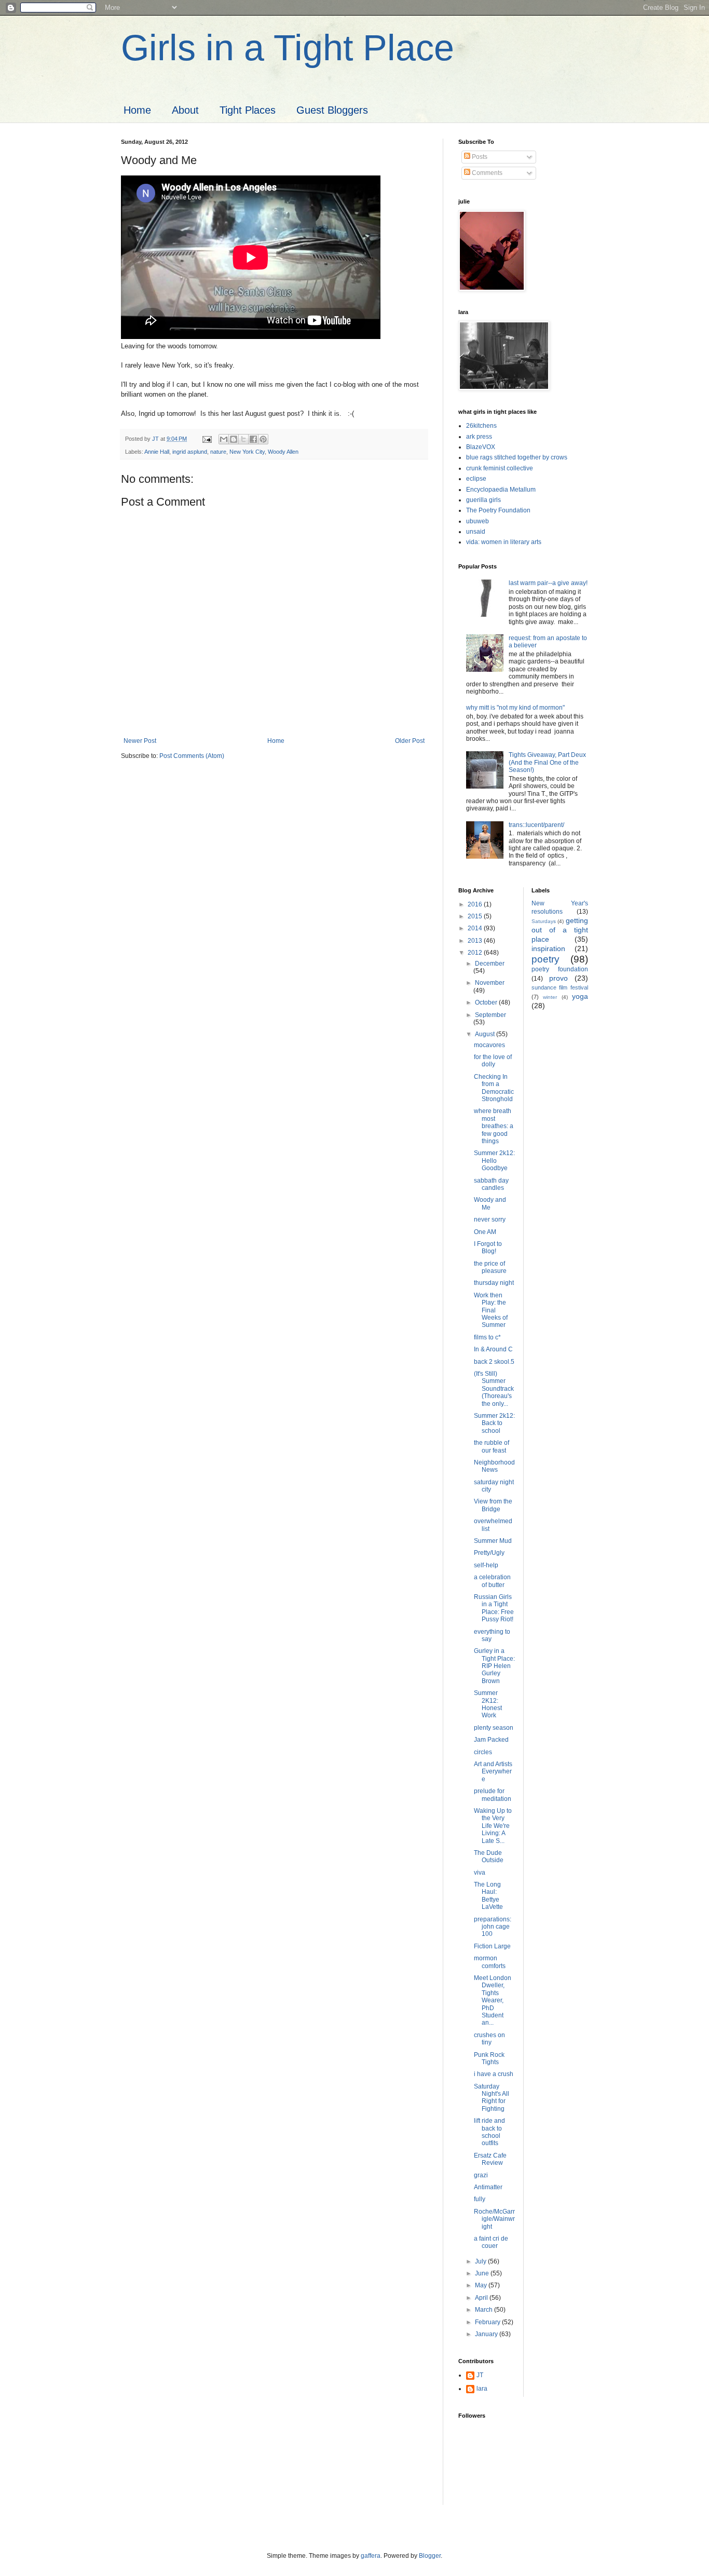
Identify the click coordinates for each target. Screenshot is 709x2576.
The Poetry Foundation (498, 510)
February (488, 2322)
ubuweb (478, 521)
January (487, 2334)
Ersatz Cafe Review (490, 2159)
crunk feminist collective (500, 468)
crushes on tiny (489, 2039)
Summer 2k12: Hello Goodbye (494, 1161)
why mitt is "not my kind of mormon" (515, 708)
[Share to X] (243, 439)
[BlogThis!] (234, 439)
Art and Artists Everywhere (493, 1772)
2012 (476, 953)
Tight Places (248, 110)
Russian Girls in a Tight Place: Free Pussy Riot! (494, 1608)
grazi (481, 2175)
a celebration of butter (492, 1581)
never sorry (490, 1219)
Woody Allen (283, 452)
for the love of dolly (493, 1061)
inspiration (548, 948)
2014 (476, 928)
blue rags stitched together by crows (517, 457)
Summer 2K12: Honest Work (488, 1704)
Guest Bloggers (332, 110)
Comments (486, 173)
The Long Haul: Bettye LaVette (488, 1896)
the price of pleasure (490, 1267)
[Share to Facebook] (253, 439)
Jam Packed (491, 1740)
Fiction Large (492, 1946)
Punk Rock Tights (489, 2058)
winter (550, 997)
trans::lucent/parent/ (536, 825)
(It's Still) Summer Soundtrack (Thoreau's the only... (494, 1389)
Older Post (410, 741)
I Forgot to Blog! (488, 1248)
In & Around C (493, 1349)
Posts (479, 157)
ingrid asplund (190, 452)
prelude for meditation (493, 1795)
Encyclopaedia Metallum (501, 490)
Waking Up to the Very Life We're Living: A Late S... (493, 1826)
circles (483, 1752)
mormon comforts (490, 1962)
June (483, 2273)
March (485, 2310)
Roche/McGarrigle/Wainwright (494, 2219)
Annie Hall (157, 452)
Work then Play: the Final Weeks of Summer (491, 1310)
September (490, 1015)
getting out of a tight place (560, 930)
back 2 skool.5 (494, 1362)
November (490, 983)
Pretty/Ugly (489, 1553)
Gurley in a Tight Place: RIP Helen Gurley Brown (494, 1666)
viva (480, 1873)
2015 (476, 916)
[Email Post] (207, 439)
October (487, 1002)
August (486, 1034)
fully (480, 2199)
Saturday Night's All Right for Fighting (492, 2098)
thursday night (494, 1283)
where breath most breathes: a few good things (494, 1126)
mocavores (489, 1045)
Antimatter (488, 2187)
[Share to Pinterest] (263, 439)
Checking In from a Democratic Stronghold (494, 1088)
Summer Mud (493, 1541)
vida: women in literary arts (504, 542)
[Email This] (224, 439)
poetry (546, 959)
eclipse (476, 479)
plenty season (494, 1728)
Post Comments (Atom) (192, 756)
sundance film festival (560, 987)
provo (558, 978)
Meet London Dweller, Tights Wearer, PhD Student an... (493, 2000)
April (482, 2298)
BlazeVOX (481, 447)
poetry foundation (560, 969)
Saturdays (544, 921)
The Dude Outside (489, 1856)
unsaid (476, 532)
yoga (580, 996)
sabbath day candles (491, 1184)
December (490, 964)
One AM (485, 1232)
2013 (476, 941)
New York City (247, 452)
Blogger (430, 2556)
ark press (479, 437)
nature (218, 452)
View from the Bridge (493, 1505)
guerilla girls (483, 500)
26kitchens (481, 426)
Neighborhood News (494, 1466)
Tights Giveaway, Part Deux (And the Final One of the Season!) (547, 762)
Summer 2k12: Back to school (494, 1423)
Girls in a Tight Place (288, 48)
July (481, 2261)
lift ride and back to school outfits (489, 2132)
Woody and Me (490, 1203)
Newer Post (140, 741)
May (482, 2285)
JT (480, 2375)
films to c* (487, 1337)
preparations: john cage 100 (493, 1927)
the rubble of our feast (492, 1446)
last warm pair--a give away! (548, 583)
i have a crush (494, 2074)
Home (137, 110)
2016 (476, 904)
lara (482, 2389)
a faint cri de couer (491, 2242)
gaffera (371, 2556)
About (185, 110)
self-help (486, 1565)
